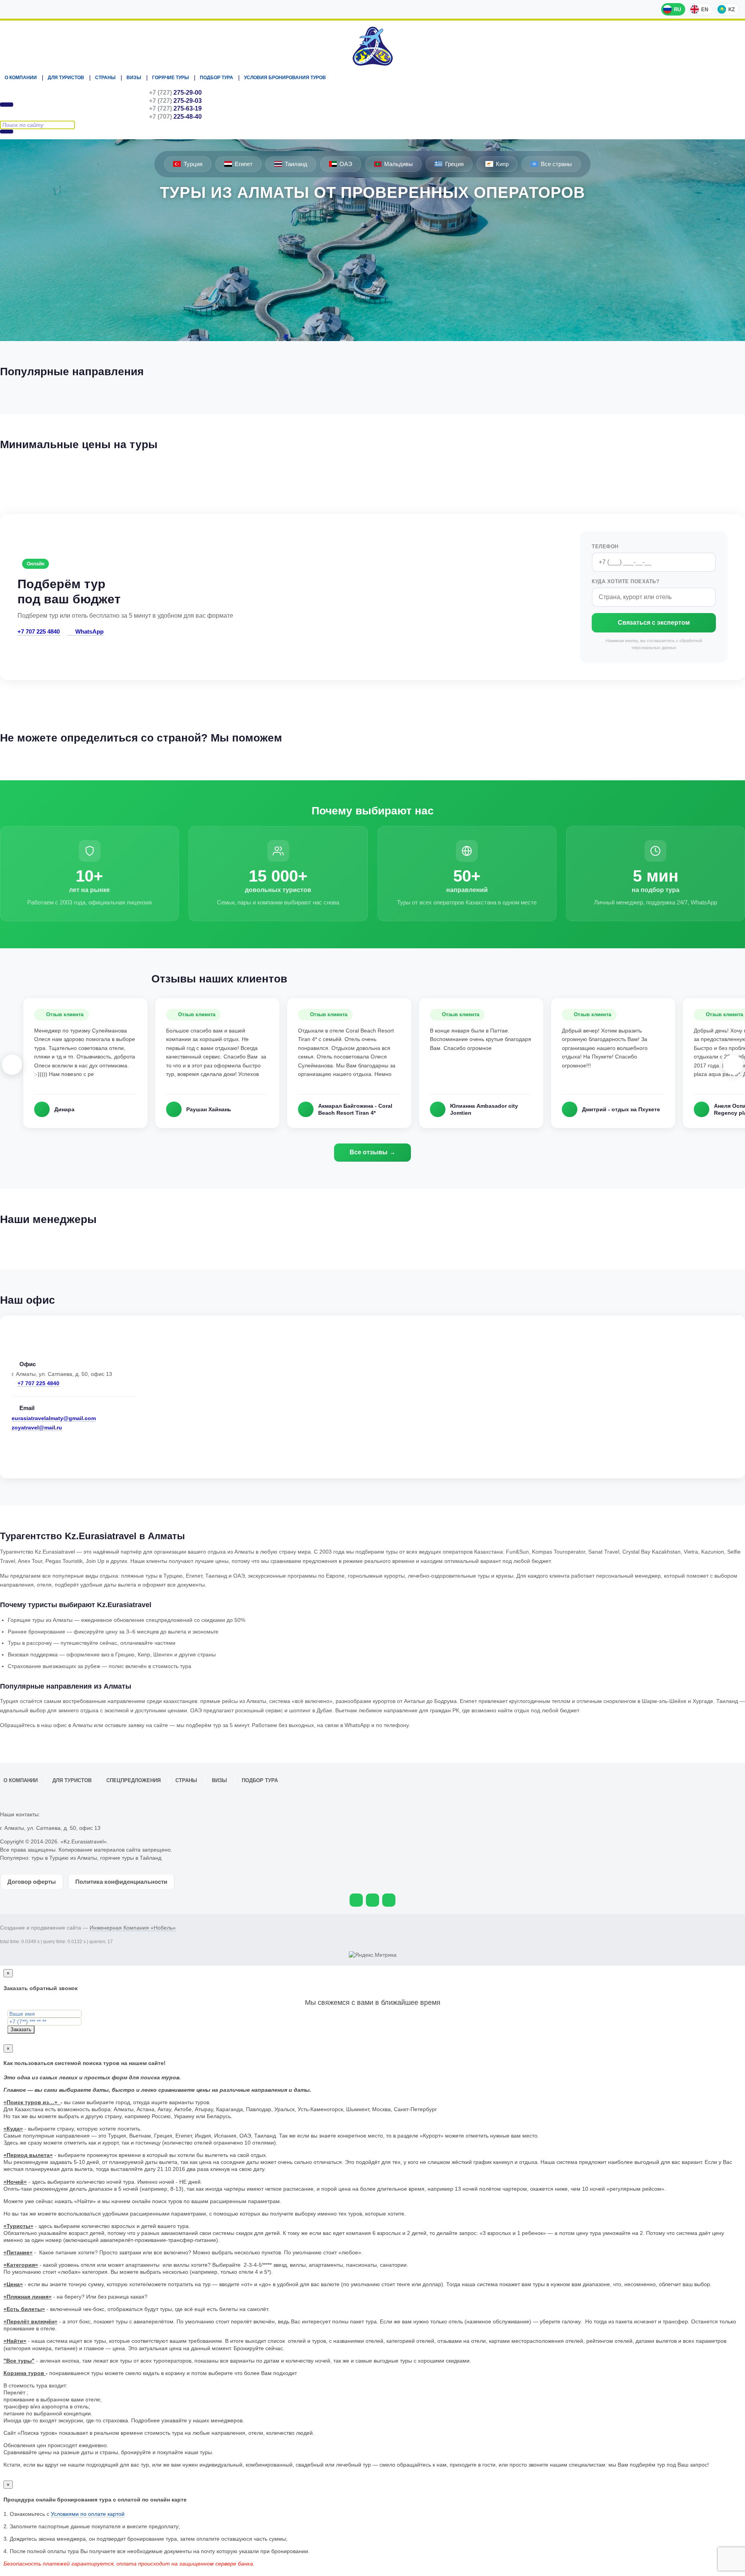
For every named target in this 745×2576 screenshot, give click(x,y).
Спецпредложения (133, 1781)
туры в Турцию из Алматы (64, 1858)
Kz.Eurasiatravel (372, 46)
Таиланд (296, 164)
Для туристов (66, 78)
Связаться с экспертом (654, 623)
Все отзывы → (372, 1152)
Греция (454, 164)
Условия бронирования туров (285, 78)
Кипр (502, 164)
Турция (193, 164)
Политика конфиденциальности (121, 1882)
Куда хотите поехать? (625, 581)
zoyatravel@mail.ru (37, 1427)
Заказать (21, 2029)
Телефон (605, 547)
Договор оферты (32, 1882)
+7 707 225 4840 (39, 631)
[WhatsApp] (356, 1900)
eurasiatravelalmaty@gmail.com (54, 1418)
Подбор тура (217, 78)
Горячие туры (171, 78)
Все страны (556, 164)
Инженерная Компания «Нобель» (133, 1928)
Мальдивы (398, 164)
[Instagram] (372, 1900)
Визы (134, 78)
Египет (244, 164)
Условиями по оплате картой (88, 2514)
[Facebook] (389, 1900)
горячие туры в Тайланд (131, 1858)
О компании (21, 78)
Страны (105, 78)
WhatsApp (89, 631)
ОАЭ (346, 164)
